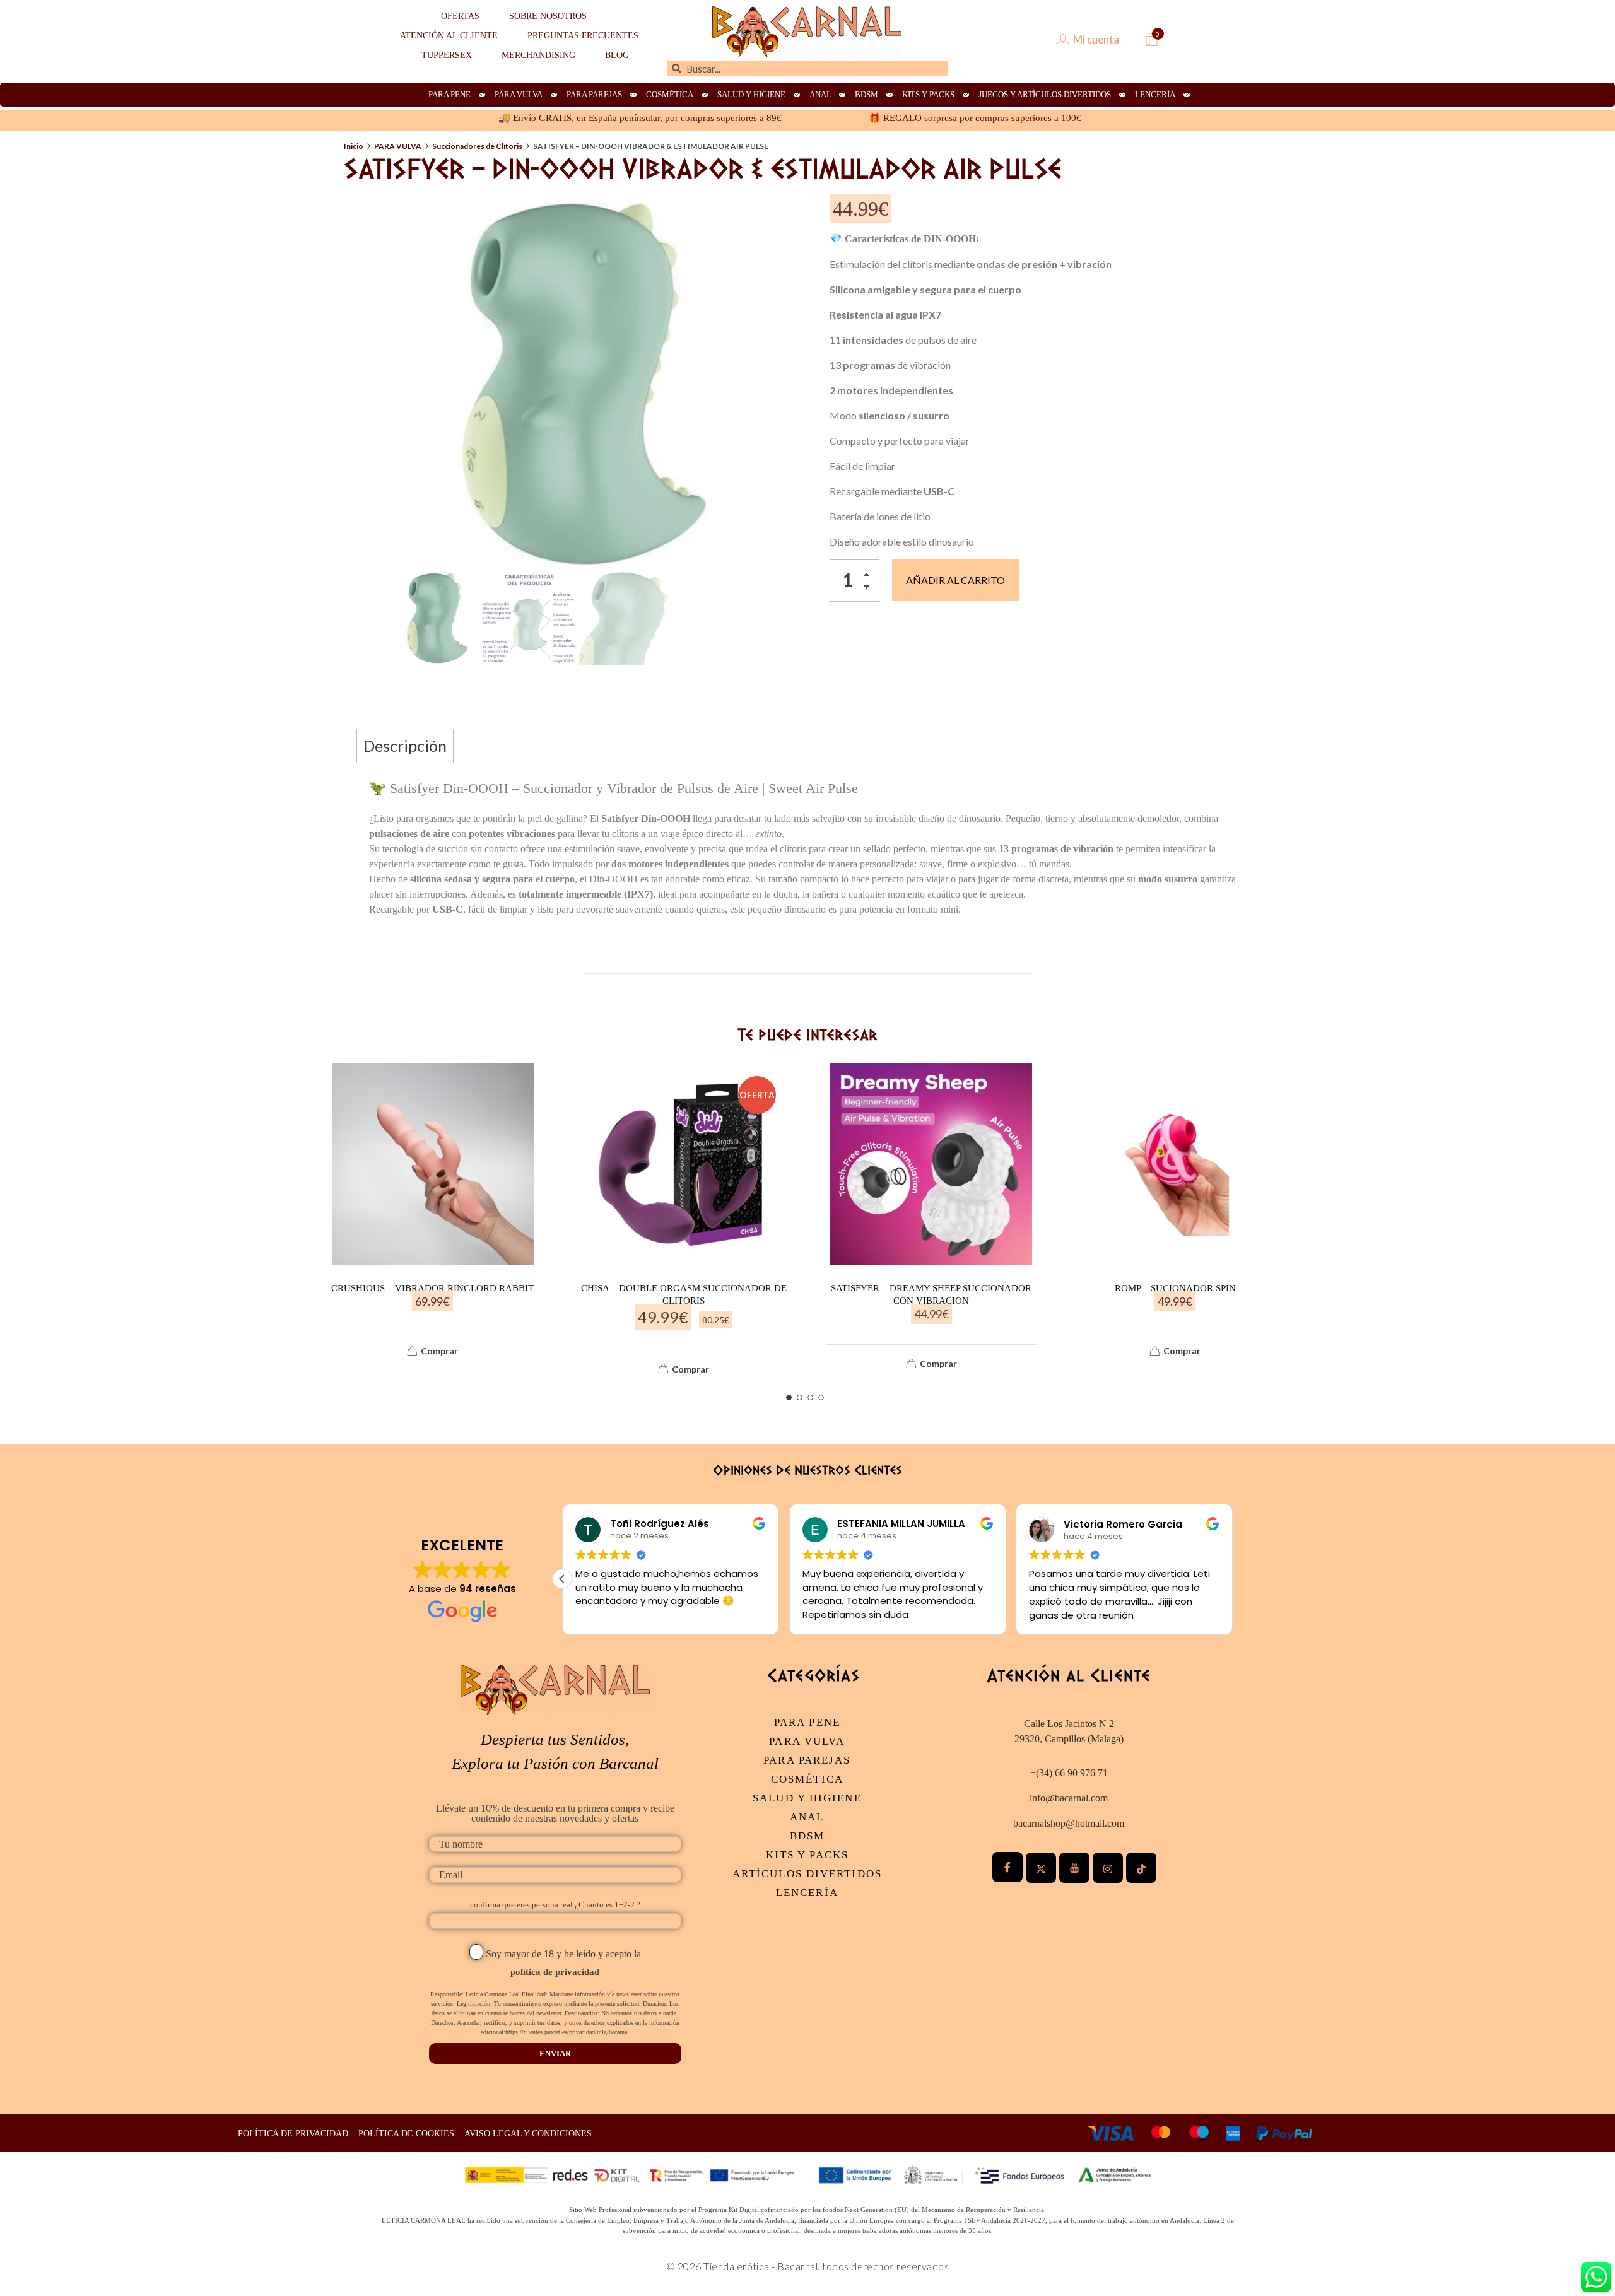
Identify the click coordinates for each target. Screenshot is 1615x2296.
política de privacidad (555, 1972)
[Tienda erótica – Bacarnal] (807, 32)
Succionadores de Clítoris (477, 146)
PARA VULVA (398, 146)
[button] (870, 577)
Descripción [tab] (405, 746)
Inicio (354, 146)
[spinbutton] (854, 581)
